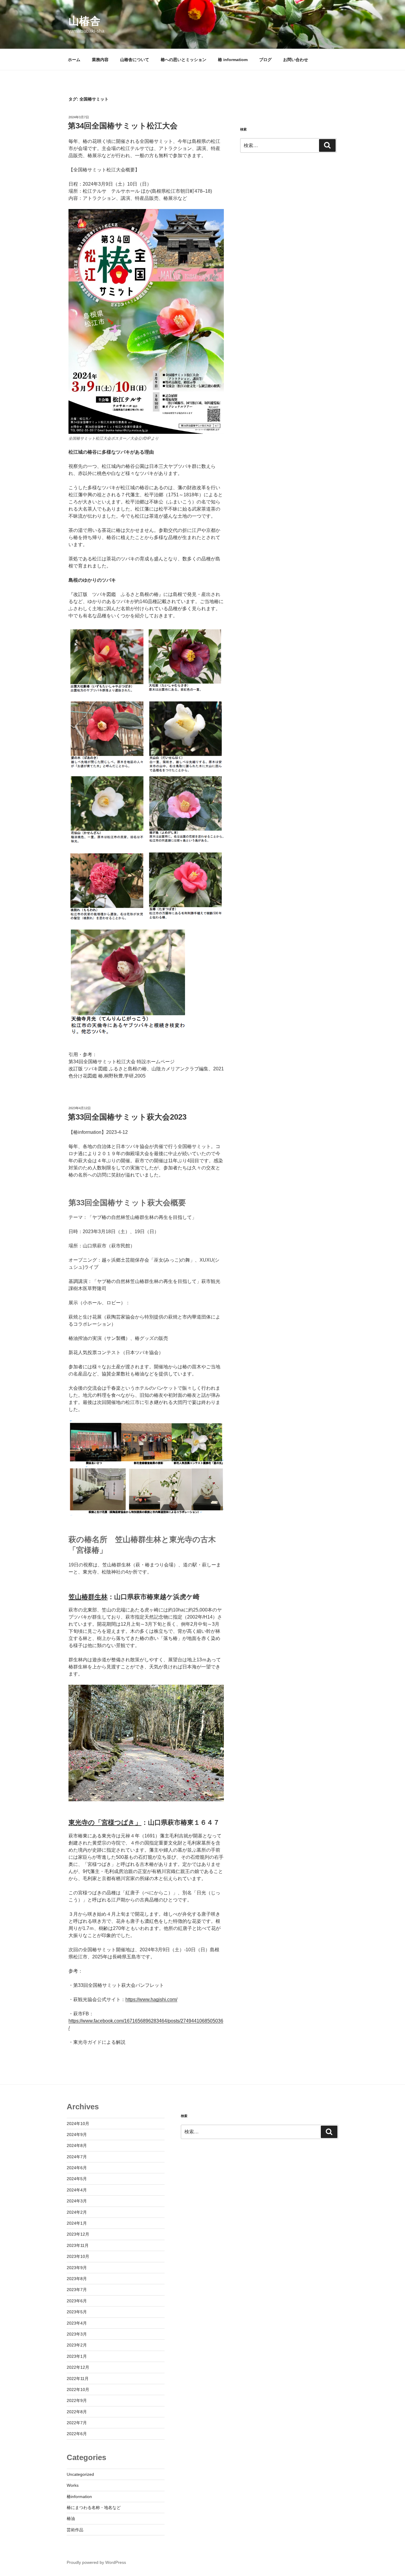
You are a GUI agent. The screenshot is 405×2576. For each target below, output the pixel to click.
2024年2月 (77, 2212)
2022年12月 (78, 2367)
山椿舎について (135, 60)
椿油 (71, 2518)
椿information (79, 2497)
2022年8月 (77, 2412)
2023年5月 (77, 2312)
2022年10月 (78, 2390)
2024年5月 (77, 2179)
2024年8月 (77, 2145)
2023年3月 (77, 2334)
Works (73, 2485)
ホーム (74, 60)
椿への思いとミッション (184, 60)
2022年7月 (77, 2423)
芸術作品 (75, 2530)
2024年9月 (77, 2135)
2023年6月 (77, 2301)
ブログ (265, 60)
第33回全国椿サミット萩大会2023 (127, 1117)
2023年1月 (77, 2356)
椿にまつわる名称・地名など (94, 2508)
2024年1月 (77, 2223)
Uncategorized (80, 2474)
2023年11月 (78, 2245)
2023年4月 (77, 2323)
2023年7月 (77, 2290)
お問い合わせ (296, 60)
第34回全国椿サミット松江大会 (123, 126)
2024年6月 (77, 2168)
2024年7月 (77, 2157)
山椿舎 (84, 21)
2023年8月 (77, 2279)
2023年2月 (77, 2345)
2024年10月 (78, 2124)
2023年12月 (78, 2234)
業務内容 (100, 60)
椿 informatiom (233, 60)
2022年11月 (78, 2379)
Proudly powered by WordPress (96, 2562)
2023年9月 (77, 2268)
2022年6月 (77, 2434)
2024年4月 (77, 2190)
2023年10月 (78, 2256)
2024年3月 (77, 2201)
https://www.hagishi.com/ (151, 1999)
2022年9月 (77, 2400)
